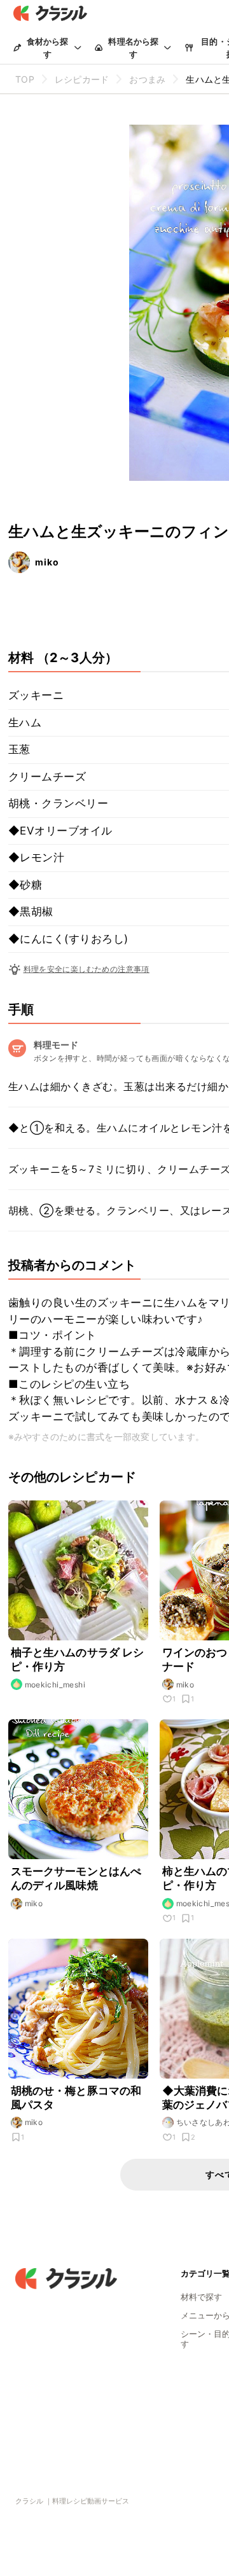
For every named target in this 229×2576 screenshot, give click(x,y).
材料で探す (201, 2297)
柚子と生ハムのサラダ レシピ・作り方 (78, 1659)
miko (47, 562)
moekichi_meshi (55, 1685)
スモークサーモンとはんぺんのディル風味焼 (76, 1878)
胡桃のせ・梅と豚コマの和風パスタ (76, 2098)
